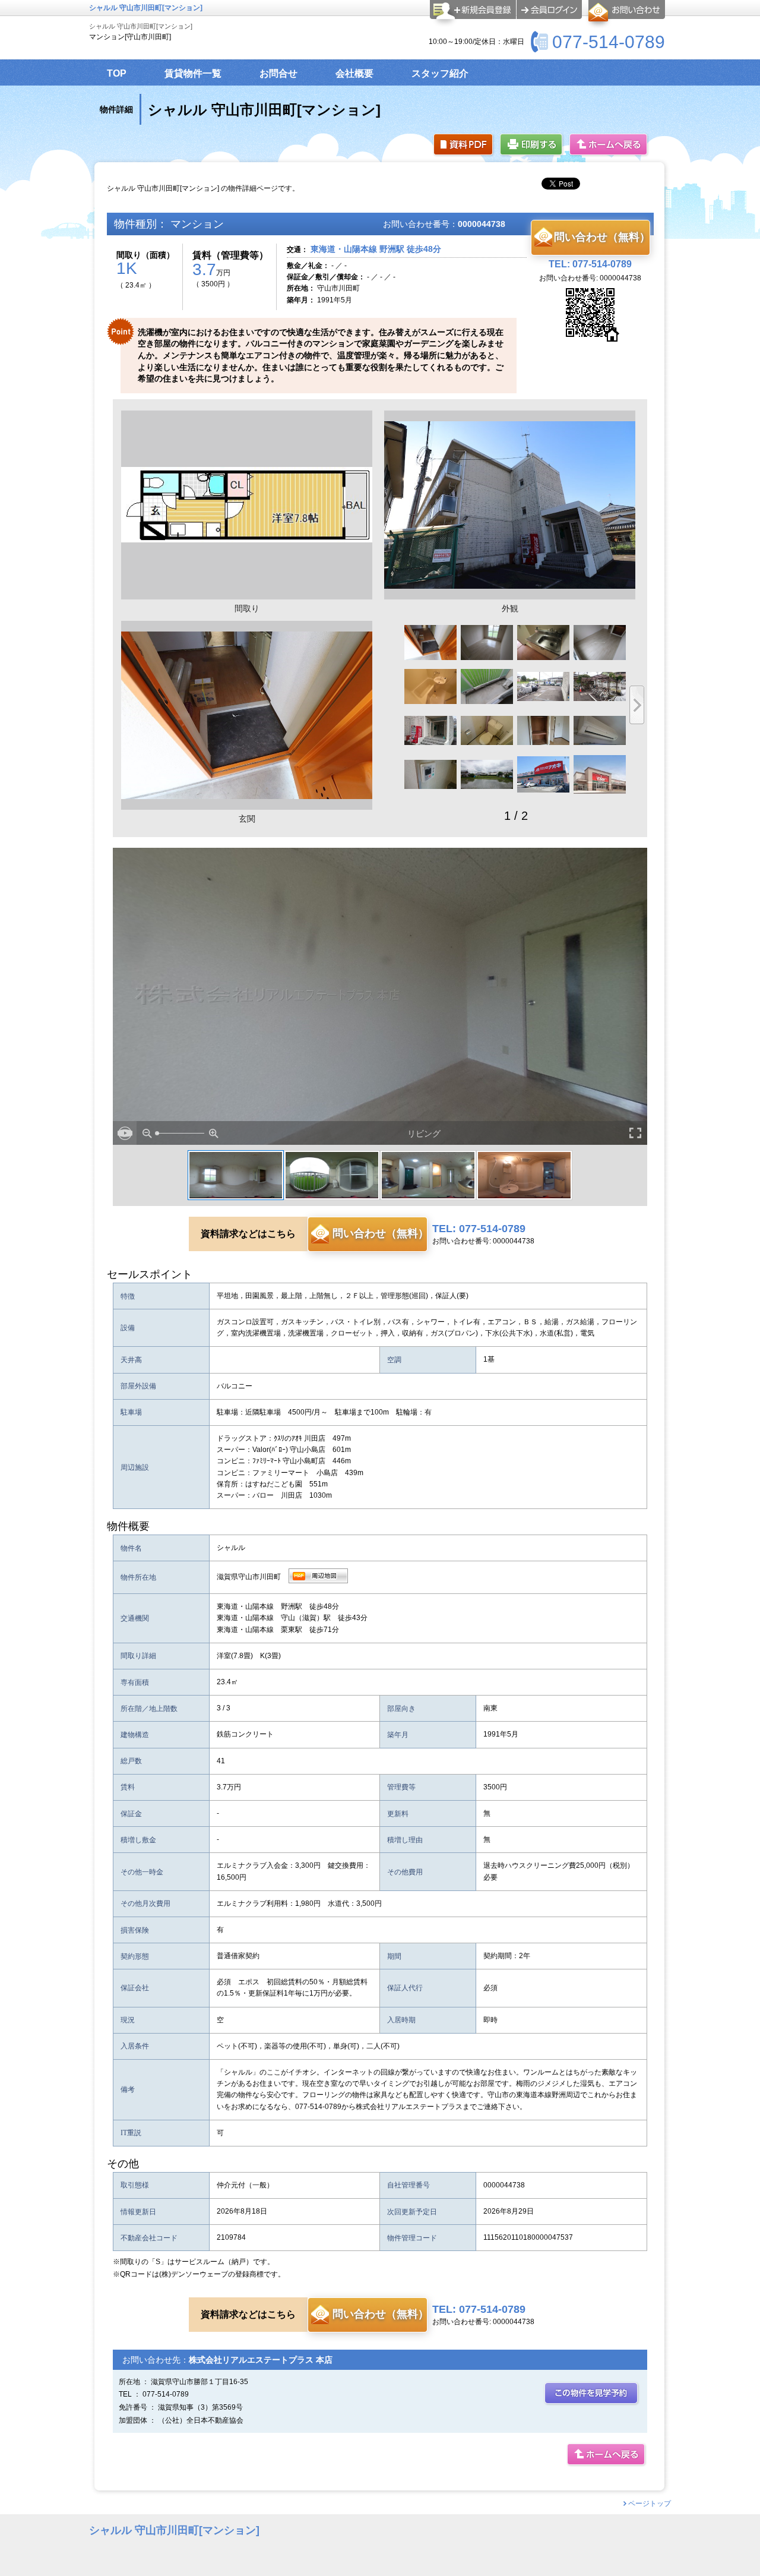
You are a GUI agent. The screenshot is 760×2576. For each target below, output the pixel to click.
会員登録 (473, 14)
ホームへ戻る (609, 145)
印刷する (532, 145)
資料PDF (464, 145)
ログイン (549, 10)
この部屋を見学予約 (592, 2394)
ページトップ (650, 2504)
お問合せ (625, 14)
